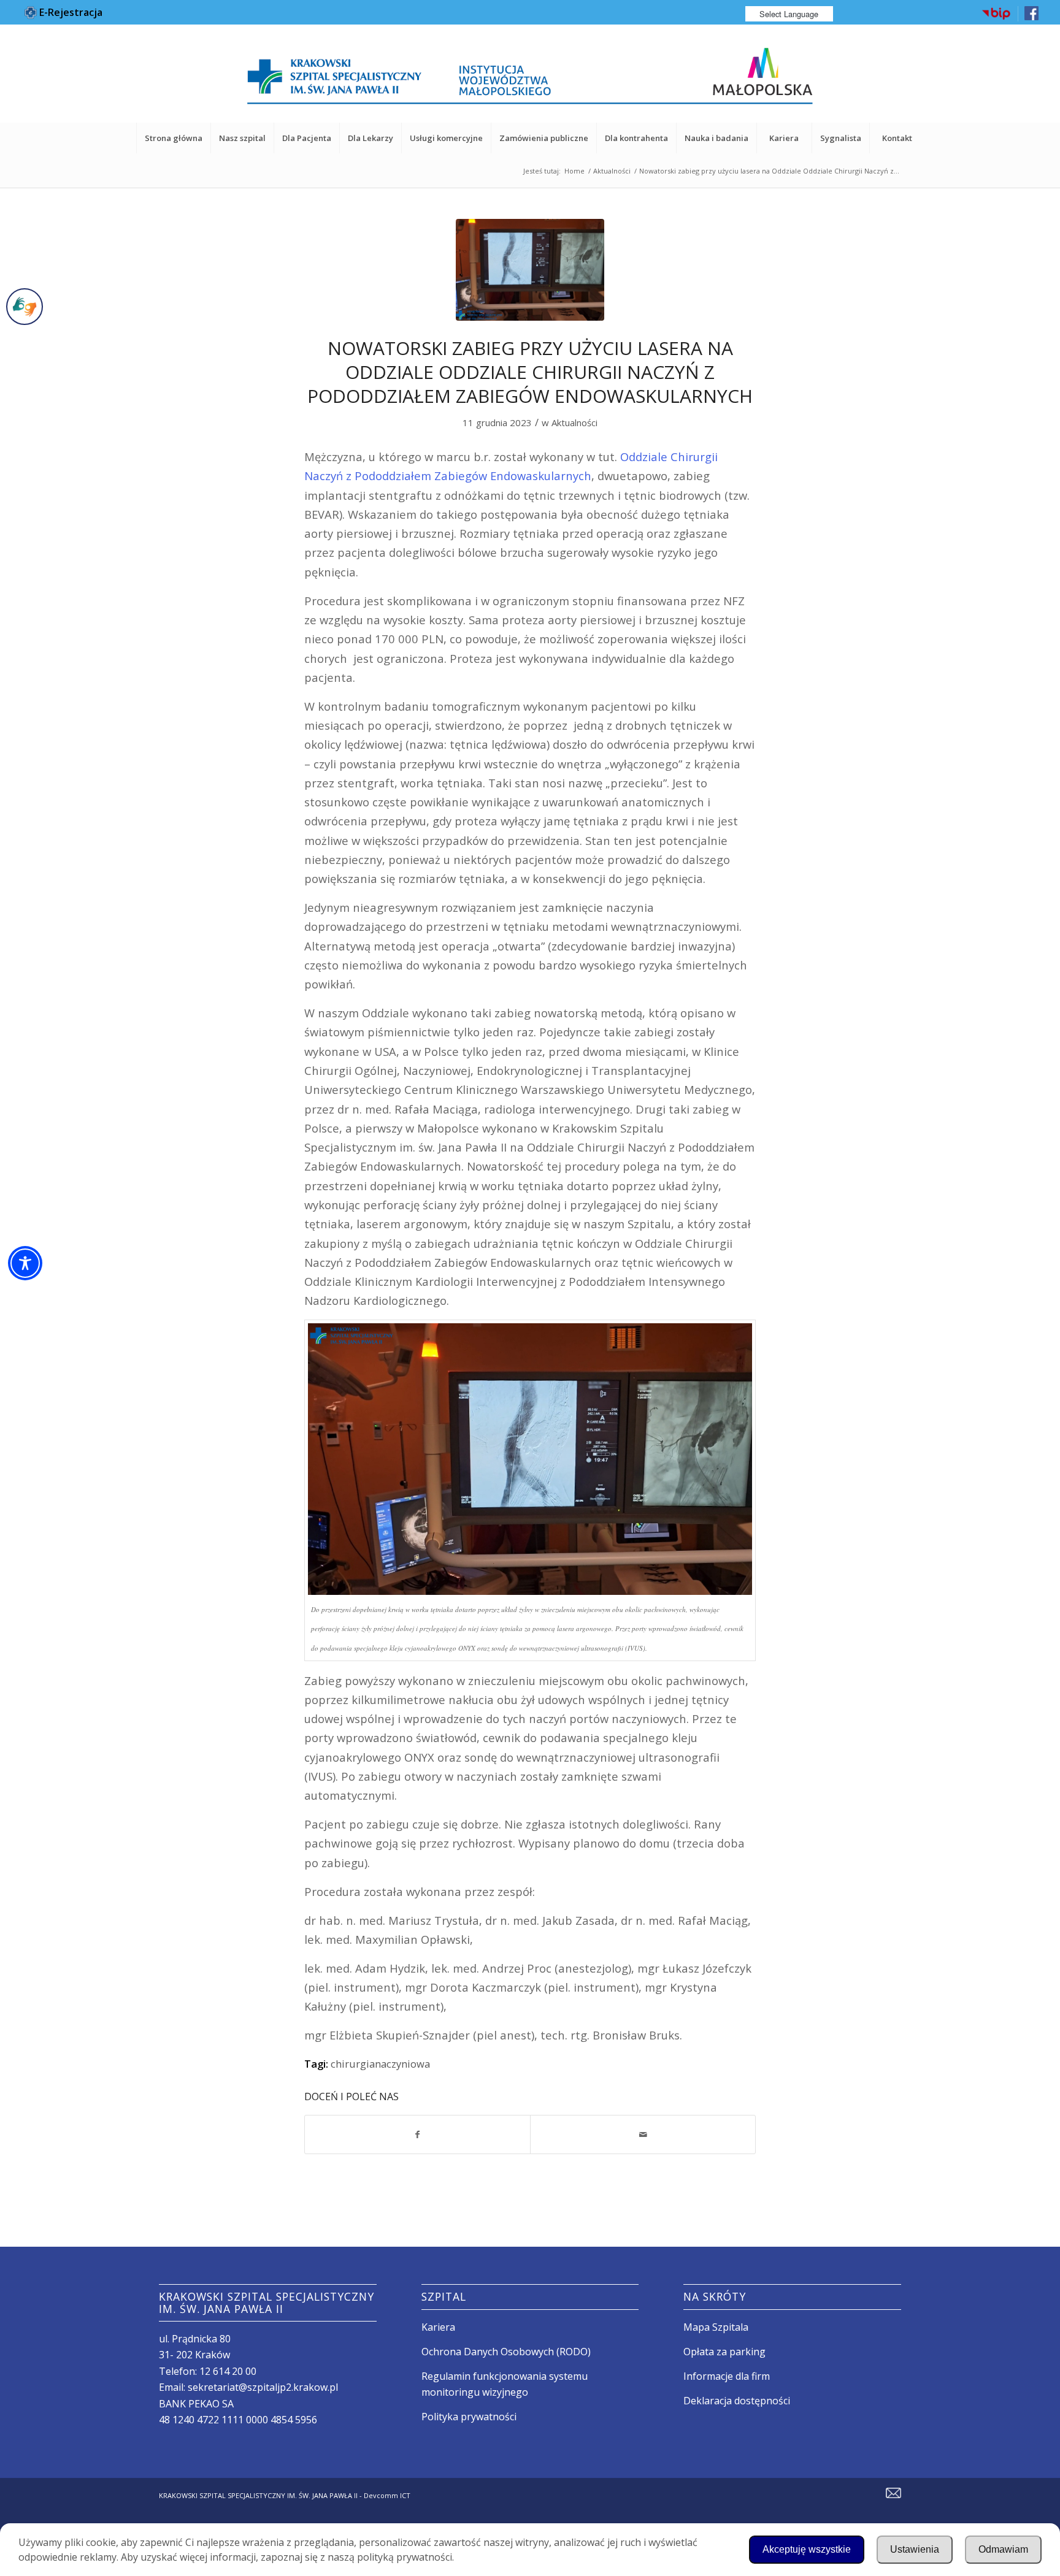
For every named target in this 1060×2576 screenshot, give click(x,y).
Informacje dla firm (727, 2376)
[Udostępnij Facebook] (417, 2135)
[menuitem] (997, 14)
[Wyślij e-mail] (643, 2135)
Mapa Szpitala (716, 2327)
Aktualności (574, 422)
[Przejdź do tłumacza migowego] (25, 307)
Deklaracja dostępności (737, 2401)
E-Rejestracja (70, 12)
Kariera (438, 2327)
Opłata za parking (724, 2352)
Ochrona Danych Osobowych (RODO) (506, 2352)
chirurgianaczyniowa (380, 2064)
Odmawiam (1003, 2549)
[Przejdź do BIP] (996, 18)
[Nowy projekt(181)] (530, 270)
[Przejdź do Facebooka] (1031, 17)
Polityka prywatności (469, 2417)
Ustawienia (915, 2549)
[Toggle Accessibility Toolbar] (25, 1263)
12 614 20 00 (228, 2371)
